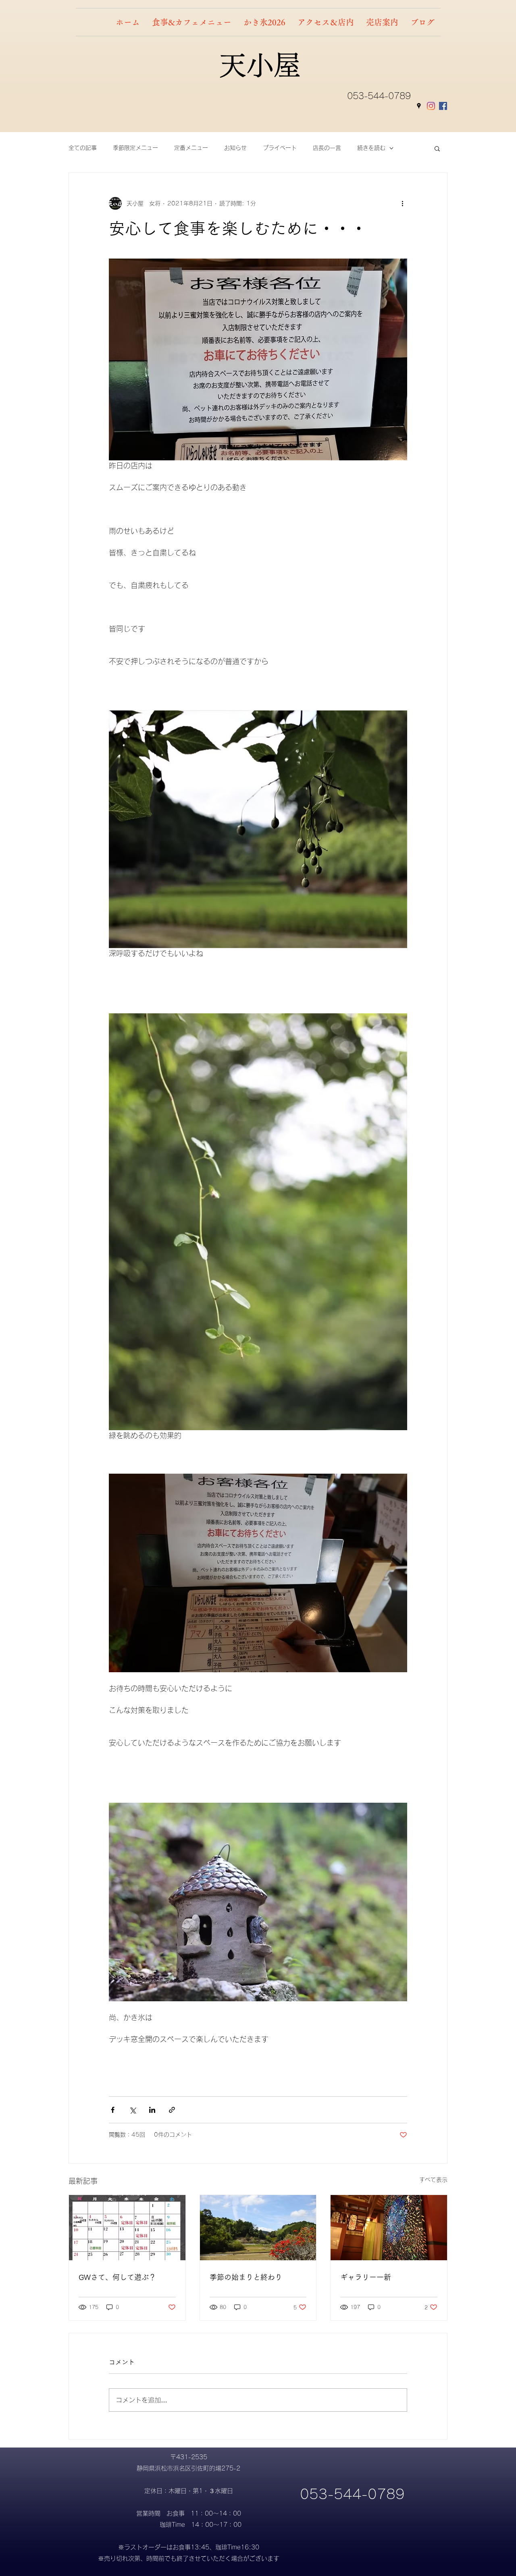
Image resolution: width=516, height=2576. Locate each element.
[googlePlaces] (419, 106)
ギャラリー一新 (366, 2277)
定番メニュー (191, 148)
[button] (437, 148)
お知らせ (235, 148)
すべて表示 (433, 2180)
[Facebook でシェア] (113, 2110)
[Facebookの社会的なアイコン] (443, 106)
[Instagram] (431, 106)
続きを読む (371, 148)
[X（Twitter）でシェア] (132, 2110)
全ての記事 (83, 148)
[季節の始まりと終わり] (258, 2228)
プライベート (280, 148)
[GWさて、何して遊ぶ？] (127, 2228)
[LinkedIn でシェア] (152, 2110)
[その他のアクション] (402, 203)
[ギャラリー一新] (389, 2228)
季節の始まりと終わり (246, 2277)
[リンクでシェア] (172, 2110)
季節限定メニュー (135, 148)
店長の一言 (327, 148)
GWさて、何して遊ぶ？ (117, 2277)
